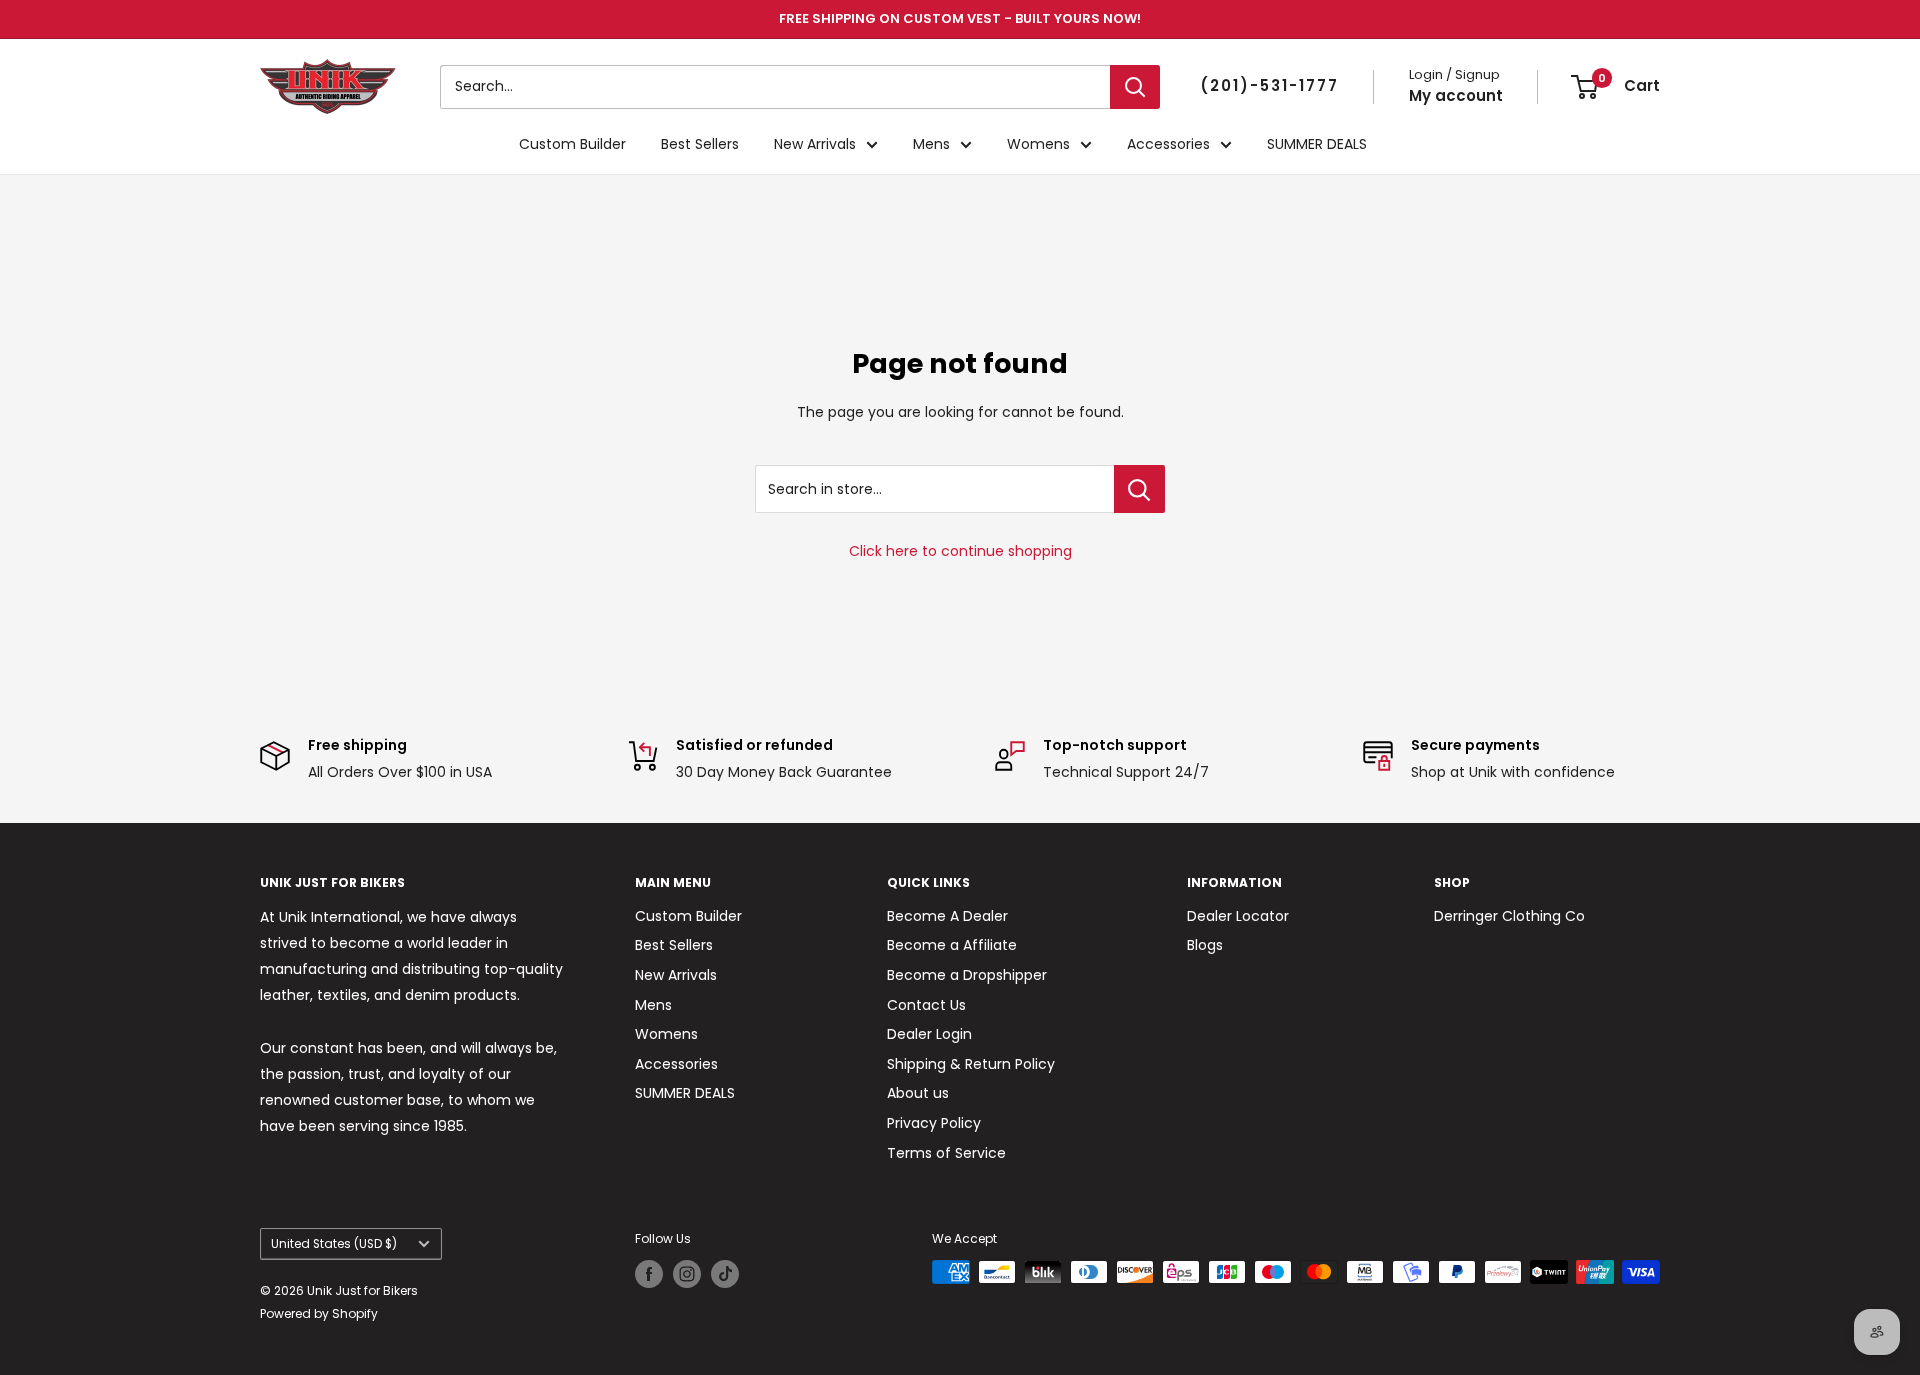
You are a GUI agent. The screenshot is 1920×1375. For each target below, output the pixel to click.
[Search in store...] (1139, 489)
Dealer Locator (1238, 916)
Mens (931, 144)
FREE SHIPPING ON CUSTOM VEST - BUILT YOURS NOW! (960, 18)
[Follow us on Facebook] (649, 1274)
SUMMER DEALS (1317, 144)
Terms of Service (946, 1153)
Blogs (1205, 945)
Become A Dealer (947, 916)
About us (918, 1093)
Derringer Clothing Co (1509, 916)
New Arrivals (815, 144)
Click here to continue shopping (960, 551)
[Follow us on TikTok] (725, 1274)
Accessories (1168, 144)
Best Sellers (700, 144)
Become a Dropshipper (967, 975)
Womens (1038, 144)
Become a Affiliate (952, 945)
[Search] (1135, 87)
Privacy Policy (934, 1123)
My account (1456, 95)
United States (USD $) (334, 1244)
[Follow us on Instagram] (687, 1274)
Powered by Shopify (319, 1313)
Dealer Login (929, 1034)
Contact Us (926, 1005)
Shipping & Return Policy (971, 1064)
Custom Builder (572, 144)
